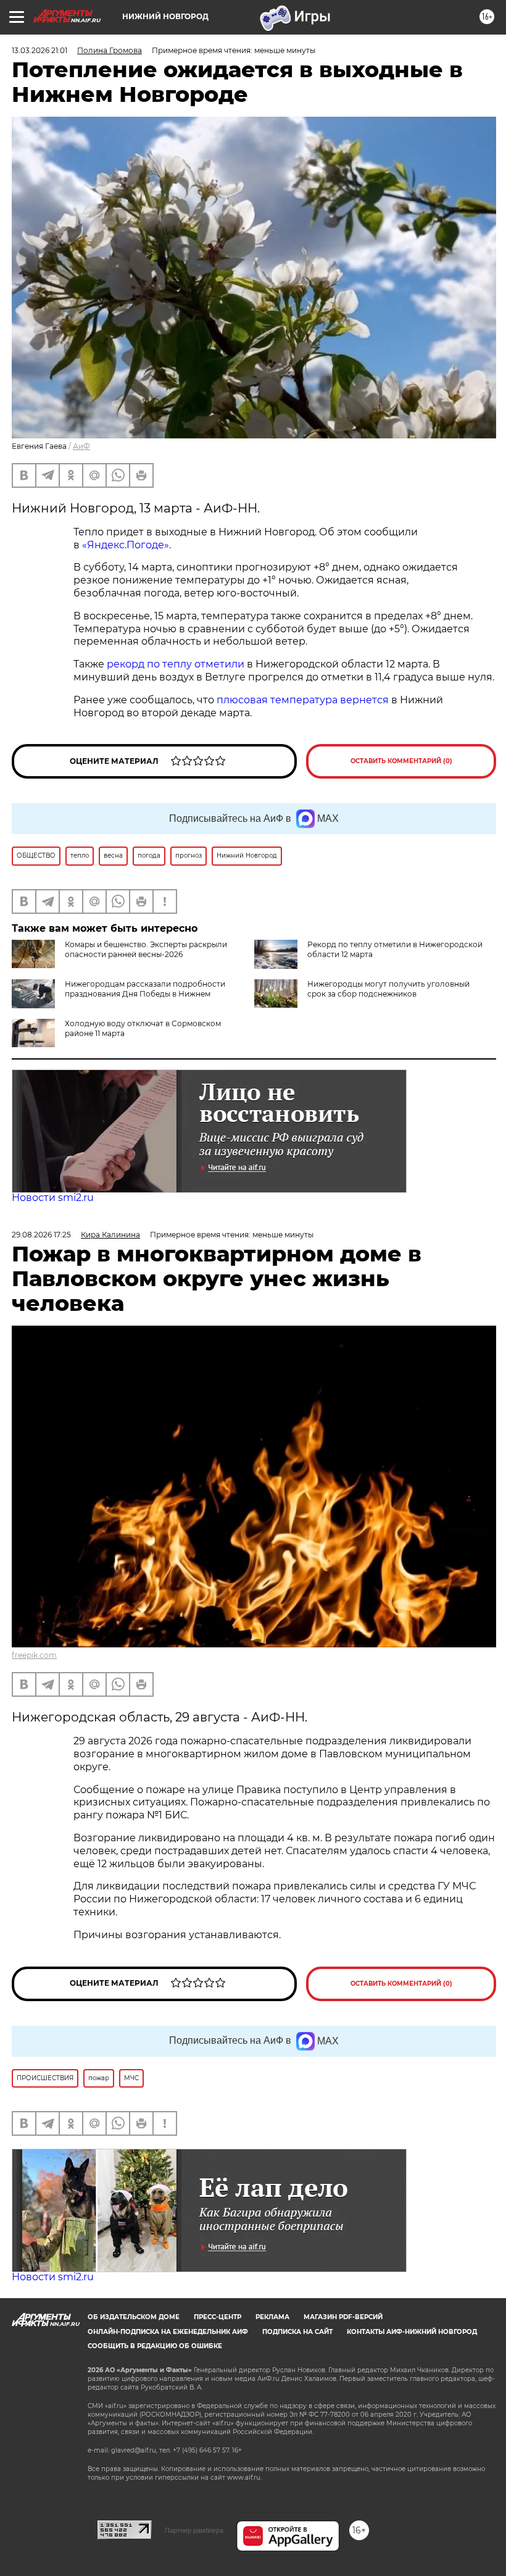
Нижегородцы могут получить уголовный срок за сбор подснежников (388, 989)
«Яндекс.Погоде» (126, 545)
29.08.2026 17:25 (41, 1235)
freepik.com (34, 1655)
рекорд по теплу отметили (176, 664)
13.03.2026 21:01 (39, 50)
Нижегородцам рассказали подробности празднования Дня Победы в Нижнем (145, 989)
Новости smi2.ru (53, 1198)
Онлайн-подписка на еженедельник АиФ (168, 2332)
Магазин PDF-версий (343, 2317)
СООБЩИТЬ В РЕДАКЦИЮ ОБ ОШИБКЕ (155, 2346)
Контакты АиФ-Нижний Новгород (412, 2332)
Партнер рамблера (194, 2530)
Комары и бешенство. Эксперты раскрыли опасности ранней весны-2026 (146, 949)
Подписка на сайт (297, 2332)
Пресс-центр (218, 2317)
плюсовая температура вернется (303, 700)
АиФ (81, 446)
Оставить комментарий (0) (401, 761)
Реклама (272, 2317)
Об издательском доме (134, 2317)
